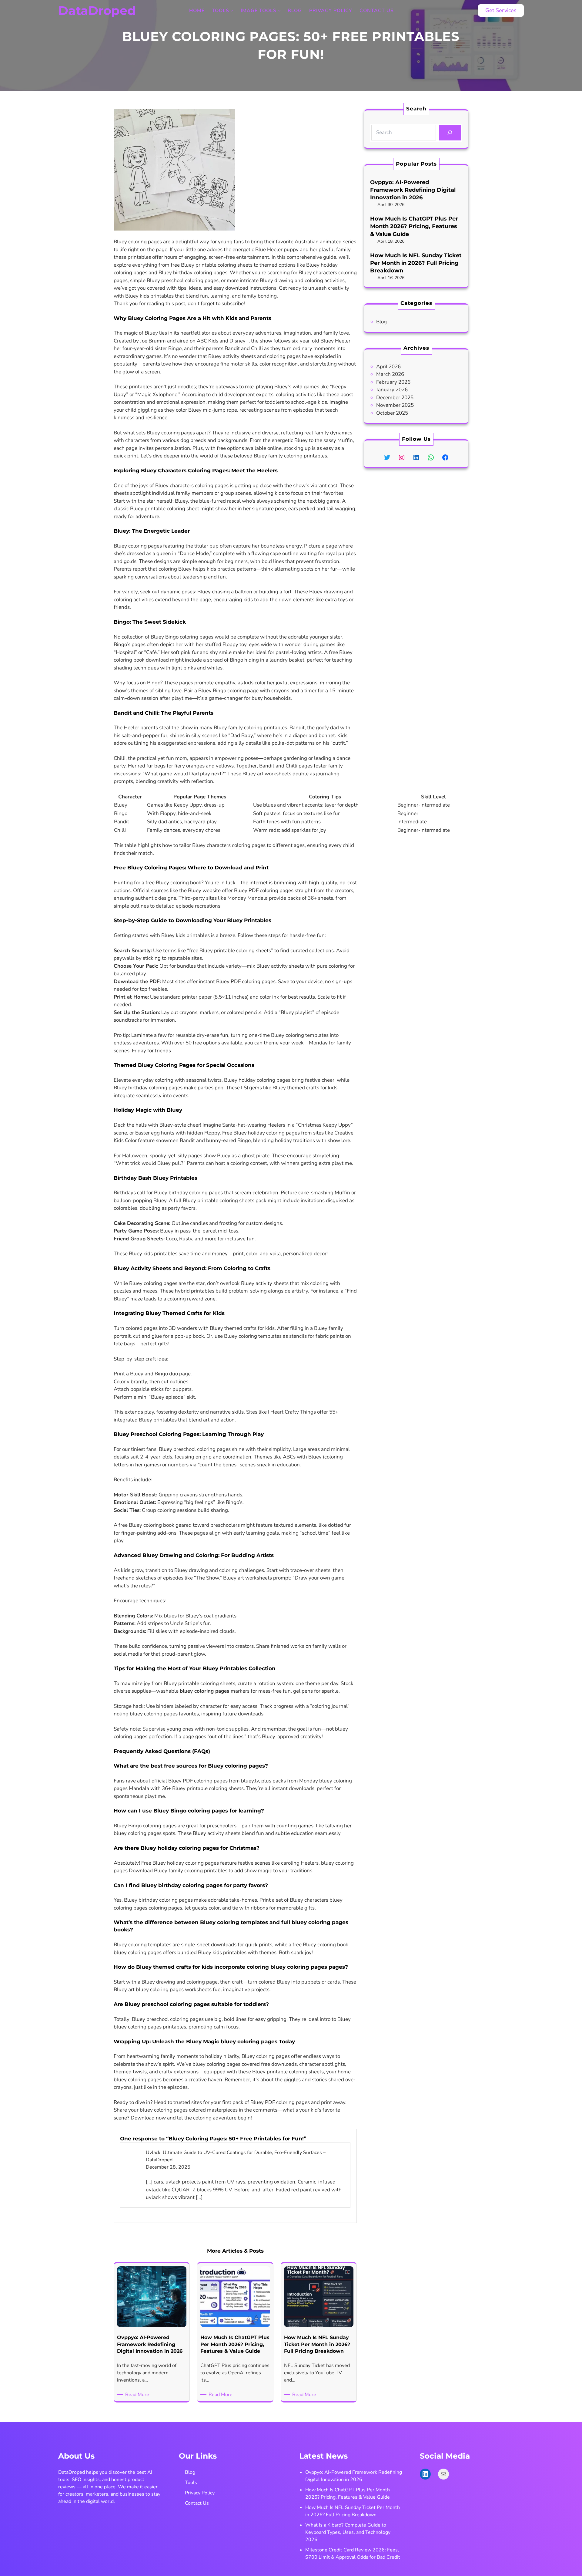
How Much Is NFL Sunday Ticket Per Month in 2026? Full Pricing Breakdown (416, 263)
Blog (381, 322)
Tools (191, 2483)
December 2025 (395, 398)
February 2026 (393, 382)
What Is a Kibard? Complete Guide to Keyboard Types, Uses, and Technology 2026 (348, 2532)
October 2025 (392, 413)
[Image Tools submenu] (279, 11)
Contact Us (197, 2503)
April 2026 (388, 367)
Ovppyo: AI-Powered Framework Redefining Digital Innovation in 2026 (413, 190)
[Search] (450, 133)
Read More (138, 2395)
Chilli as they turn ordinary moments (293, 348)
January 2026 (392, 390)
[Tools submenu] (232, 11)
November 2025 (395, 405)
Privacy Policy (200, 2493)
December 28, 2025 (168, 2167)
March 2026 (390, 374)
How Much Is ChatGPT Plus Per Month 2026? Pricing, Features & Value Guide (414, 226)
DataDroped (97, 10)
